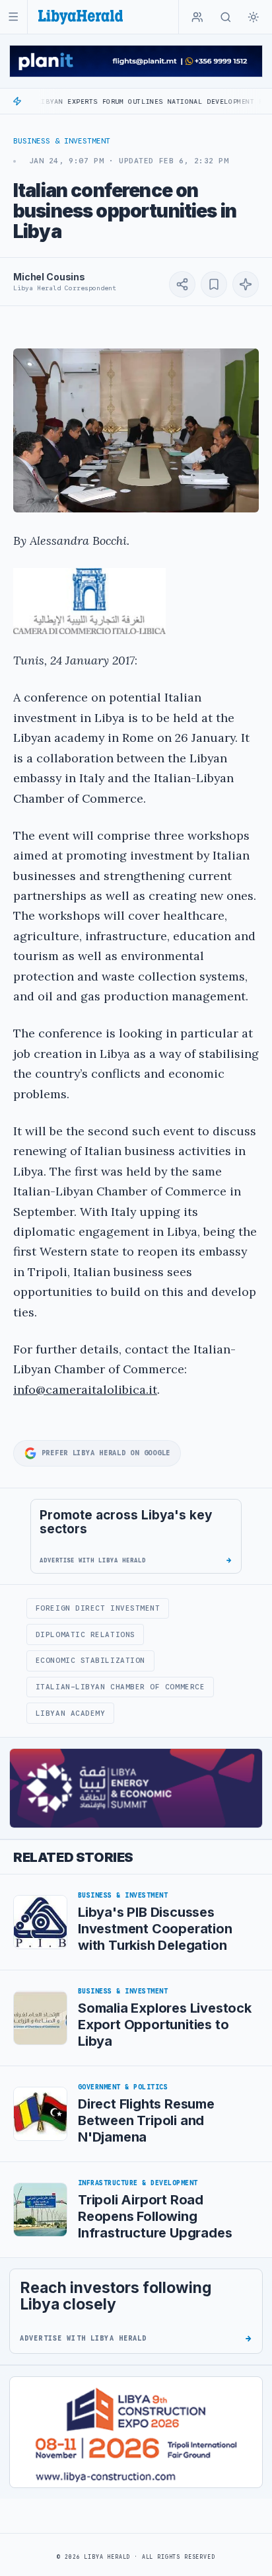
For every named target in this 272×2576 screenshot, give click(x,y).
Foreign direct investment (98, 1608)
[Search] (226, 17)
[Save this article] (214, 284)
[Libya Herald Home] (81, 17)
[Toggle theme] (254, 17)
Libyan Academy (71, 1713)
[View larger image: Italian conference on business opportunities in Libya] (136, 430)
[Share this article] (182, 284)
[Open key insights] (246, 284)
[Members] (197, 17)
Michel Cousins (49, 277)
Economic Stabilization (90, 1660)
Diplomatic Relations (85, 1634)
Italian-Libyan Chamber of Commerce (120, 1687)
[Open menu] (14, 17)
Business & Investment (62, 141)
